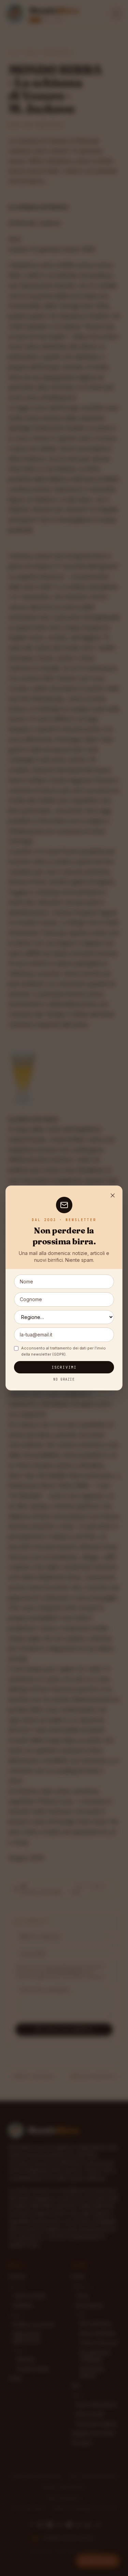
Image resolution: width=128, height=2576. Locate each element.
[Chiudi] (113, 1195)
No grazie (64, 1379)
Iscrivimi (64, 1367)
